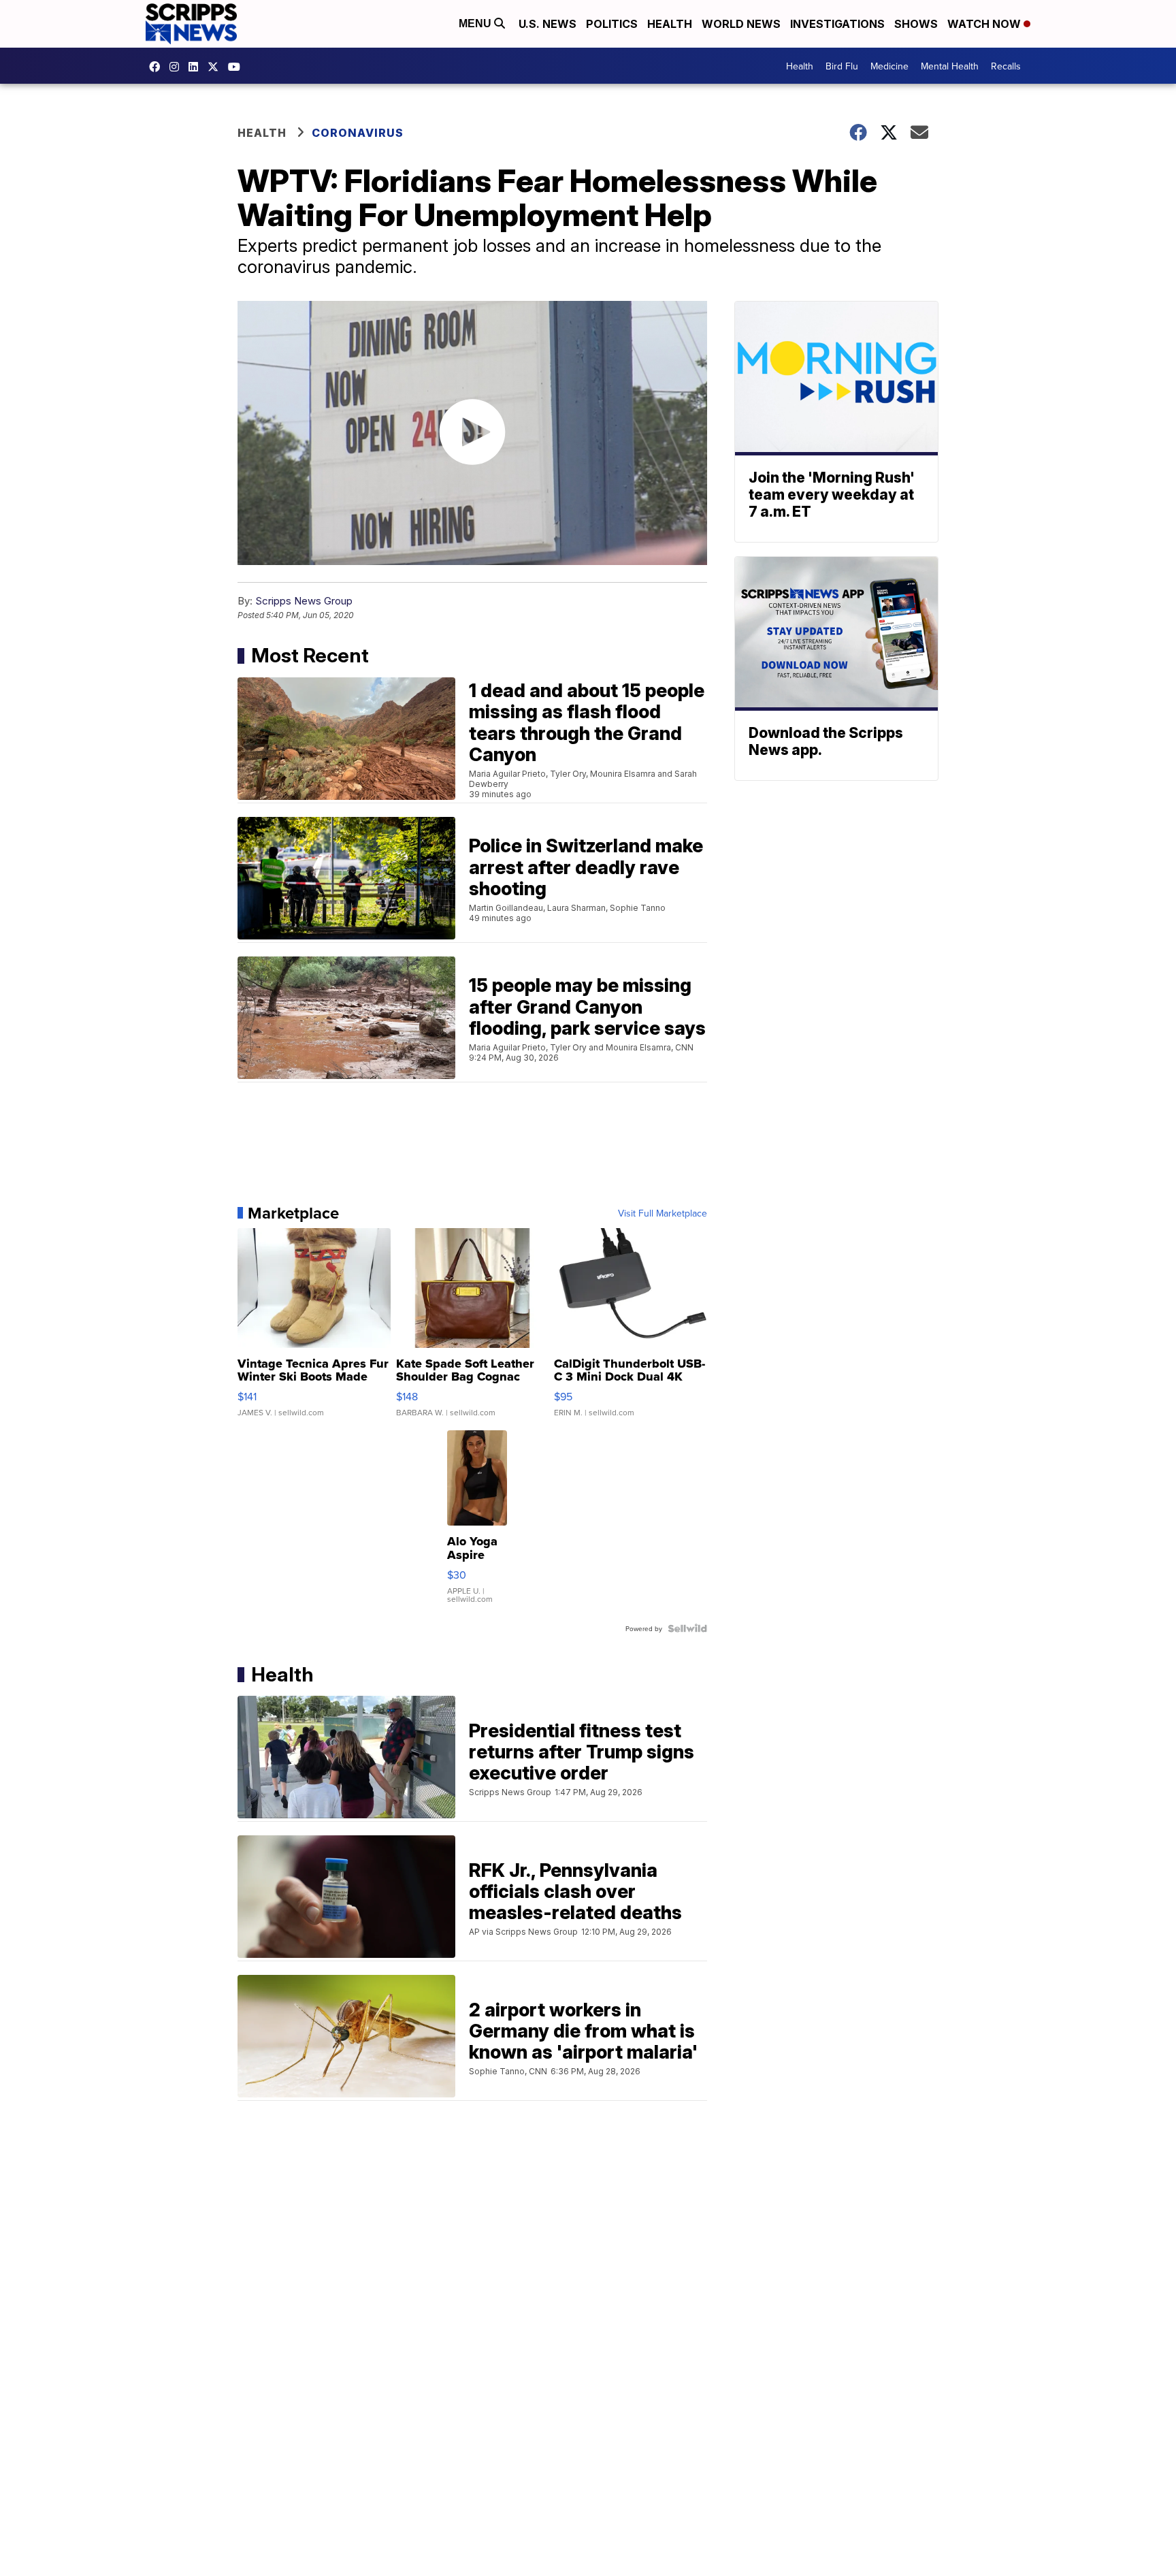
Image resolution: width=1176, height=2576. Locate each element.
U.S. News (548, 24)
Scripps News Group (304, 601)
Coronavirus (358, 133)
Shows (916, 24)
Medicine (889, 66)
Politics (612, 24)
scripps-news (197, 67)
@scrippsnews (238, 67)
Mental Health (950, 66)
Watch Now (985, 24)
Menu (476, 23)
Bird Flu (842, 66)
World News (741, 24)
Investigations (837, 24)
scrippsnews (158, 67)
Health (670, 24)
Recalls (1006, 66)
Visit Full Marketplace (663, 1213)
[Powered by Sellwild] (687, 1628)
